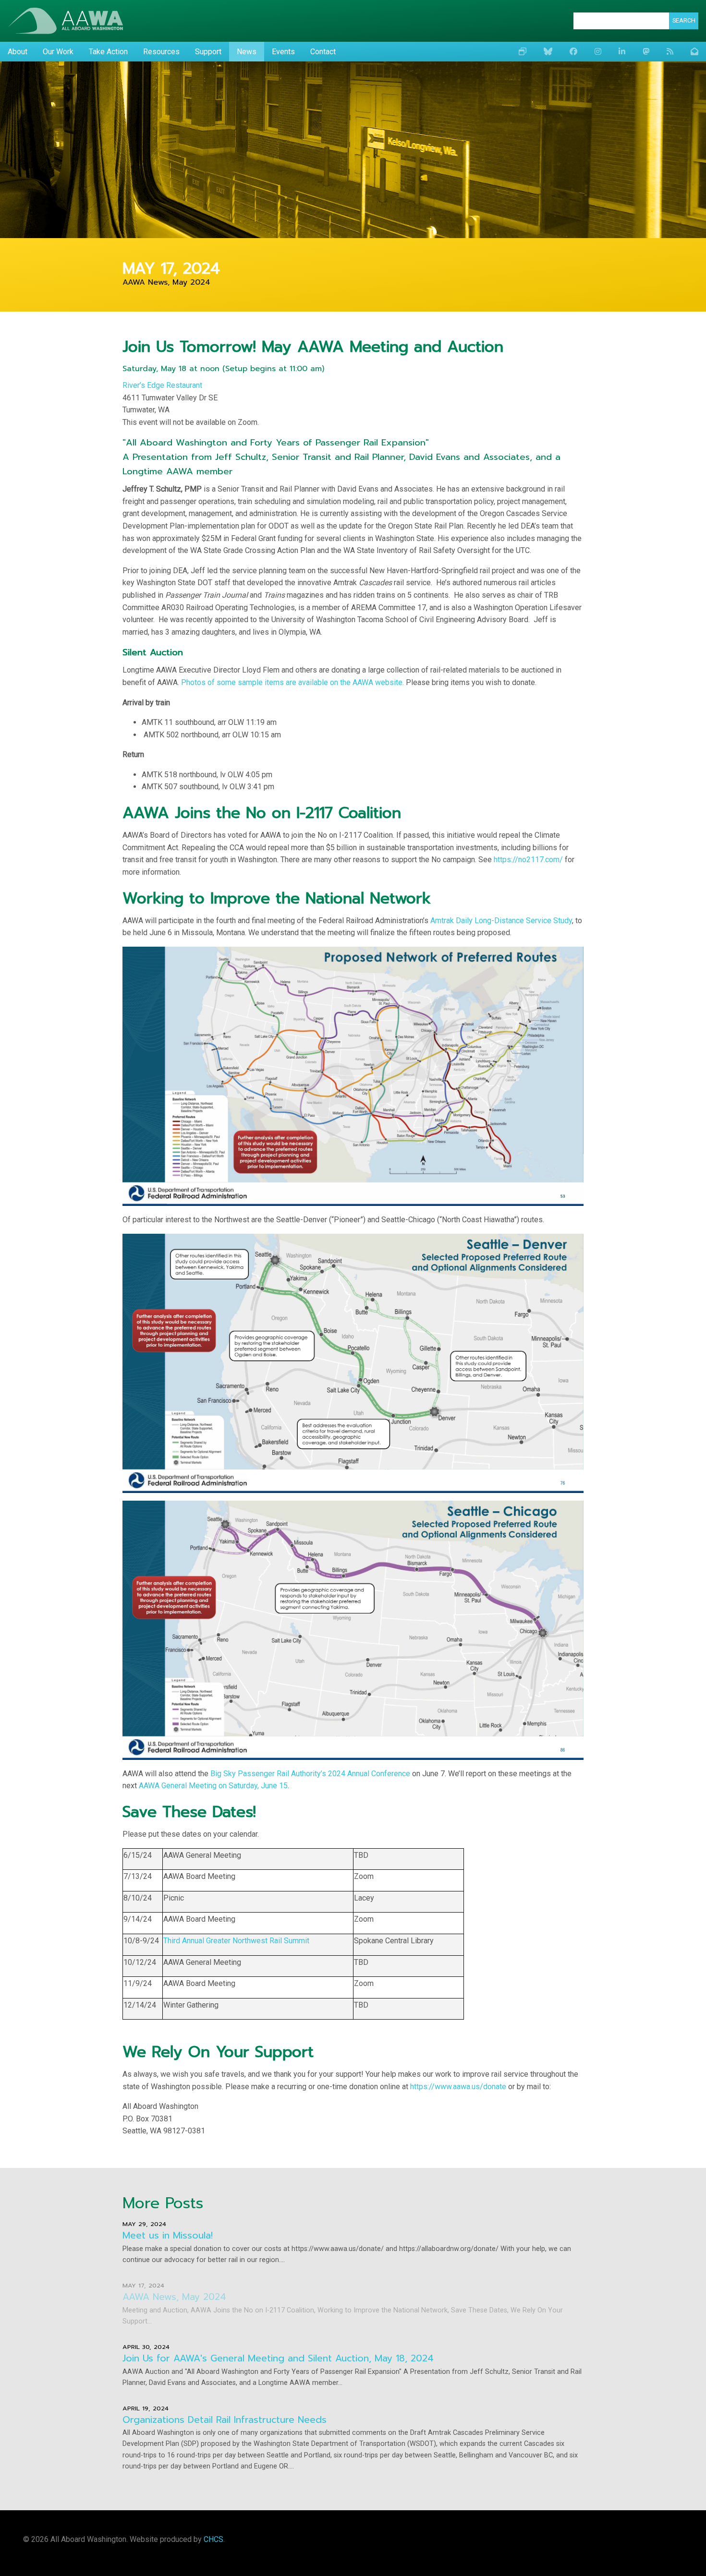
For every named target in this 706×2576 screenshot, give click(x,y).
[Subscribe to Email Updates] (694, 52)
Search (684, 20)
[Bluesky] (548, 52)
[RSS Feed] (670, 52)
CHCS (213, 2539)
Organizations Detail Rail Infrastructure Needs (225, 2420)
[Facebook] (573, 52)
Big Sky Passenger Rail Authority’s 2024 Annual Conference (310, 1774)
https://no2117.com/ (528, 860)
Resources (161, 52)
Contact (323, 52)
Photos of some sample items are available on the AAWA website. (292, 682)
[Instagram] (598, 52)
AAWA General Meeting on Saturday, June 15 (213, 1786)
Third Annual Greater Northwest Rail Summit (236, 1941)
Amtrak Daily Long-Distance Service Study (501, 921)
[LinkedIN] (622, 52)
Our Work (58, 52)
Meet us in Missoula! (168, 2235)
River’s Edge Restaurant (162, 385)
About (18, 52)
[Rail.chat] (646, 52)
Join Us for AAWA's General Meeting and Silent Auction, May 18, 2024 (278, 2358)
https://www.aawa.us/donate (458, 2087)
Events (283, 52)
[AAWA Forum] (523, 52)
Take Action (108, 52)
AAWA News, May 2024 (174, 2297)
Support (208, 52)
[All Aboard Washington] (65, 21)
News (247, 52)
